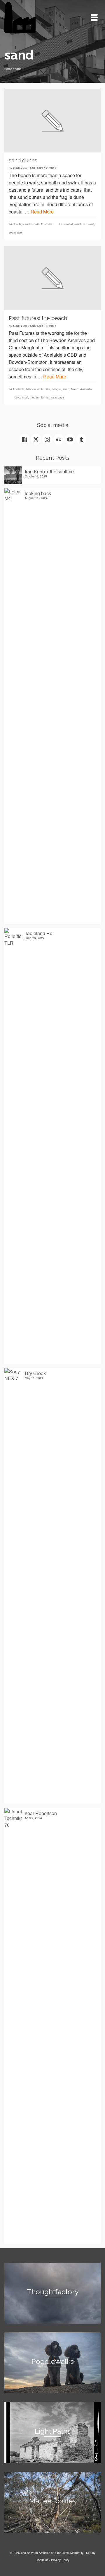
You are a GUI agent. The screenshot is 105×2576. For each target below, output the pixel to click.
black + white (35, 389)
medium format (84, 224)
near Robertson (41, 1813)
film (48, 389)
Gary (18, 168)
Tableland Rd (39, 933)
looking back (38, 493)
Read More (42, 212)
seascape (15, 232)
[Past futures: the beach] (52, 278)
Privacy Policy (60, 2560)
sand (26, 224)
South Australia (42, 224)
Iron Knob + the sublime (49, 471)
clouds (17, 224)
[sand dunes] (52, 121)
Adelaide (19, 389)
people (56, 389)
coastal (68, 224)
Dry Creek (35, 1373)
